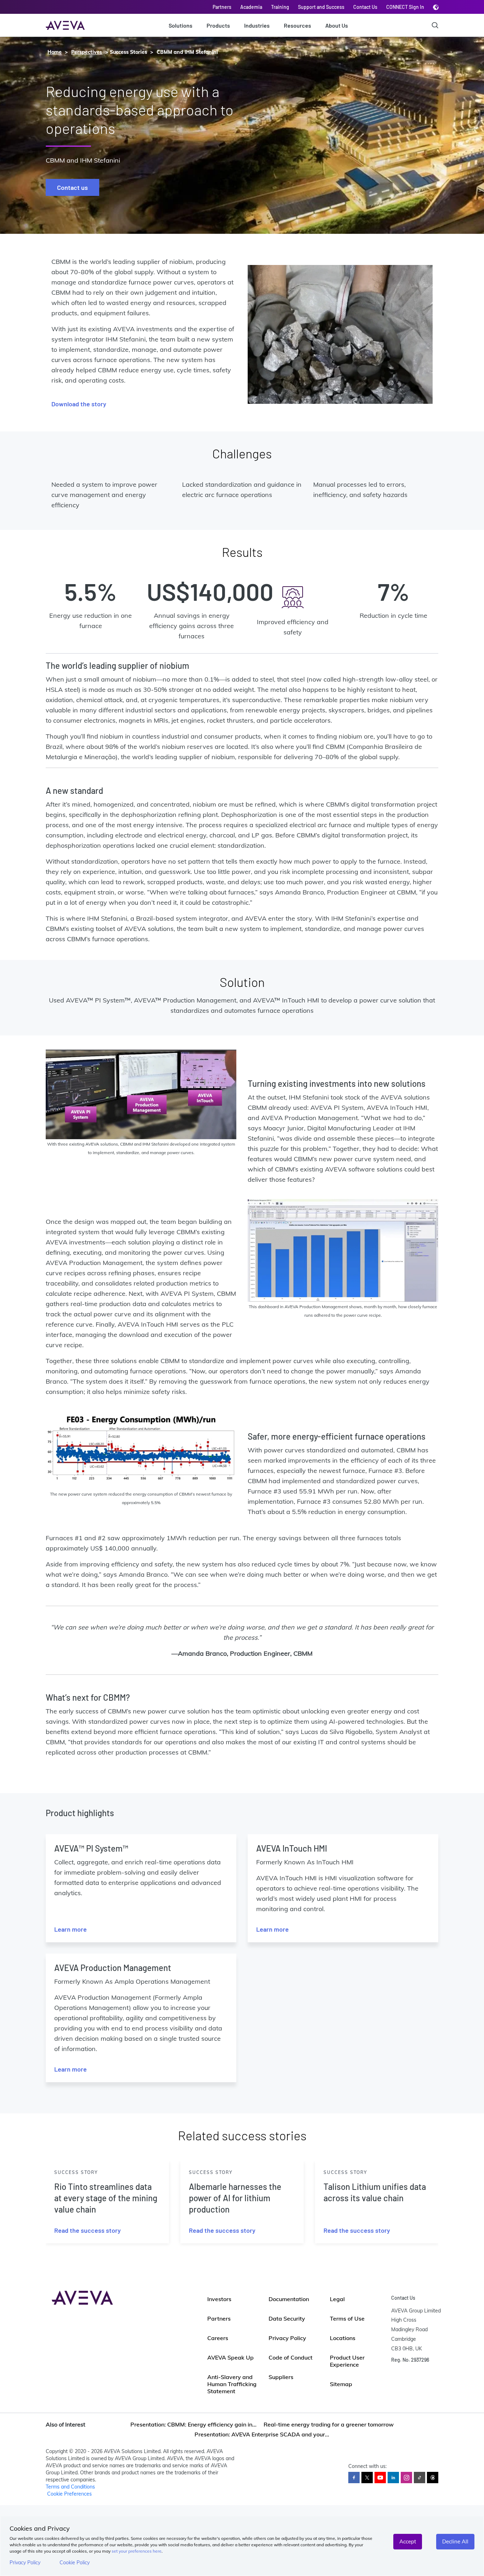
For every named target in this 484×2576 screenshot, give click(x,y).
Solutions (181, 25)
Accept (408, 2541)
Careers (218, 2338)
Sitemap (341, 2384)
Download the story (79, 404)
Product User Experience (347, 2361)
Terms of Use (347, 2318)
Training (280, 7)
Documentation (289, 2299)
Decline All (455, 2541)
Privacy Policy (25, 2563)
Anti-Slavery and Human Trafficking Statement (232, 2384)
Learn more (71, 1929)
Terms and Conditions (70, 2487)
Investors (219, 2299)
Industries (257, 25)
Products (218, 25)
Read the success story (88, 2230)
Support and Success (321, 7)
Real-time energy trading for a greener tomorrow (329, 2424)
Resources (297, 25)
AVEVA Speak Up (230, 2357)
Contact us (72, 187)
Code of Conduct (291, 2357)
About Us (337, 25)
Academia (251, 7)
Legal (337, 2299)
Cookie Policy (75, 2563)
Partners (222, 7)
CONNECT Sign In (405, 7)
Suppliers (281, 2377)
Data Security (287, 2318)
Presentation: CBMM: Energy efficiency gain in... (193, 2424)
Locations (343, 2338)
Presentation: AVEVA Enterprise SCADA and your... (262, 2434)
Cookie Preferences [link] (69, 2494)
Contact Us (365, 7)
